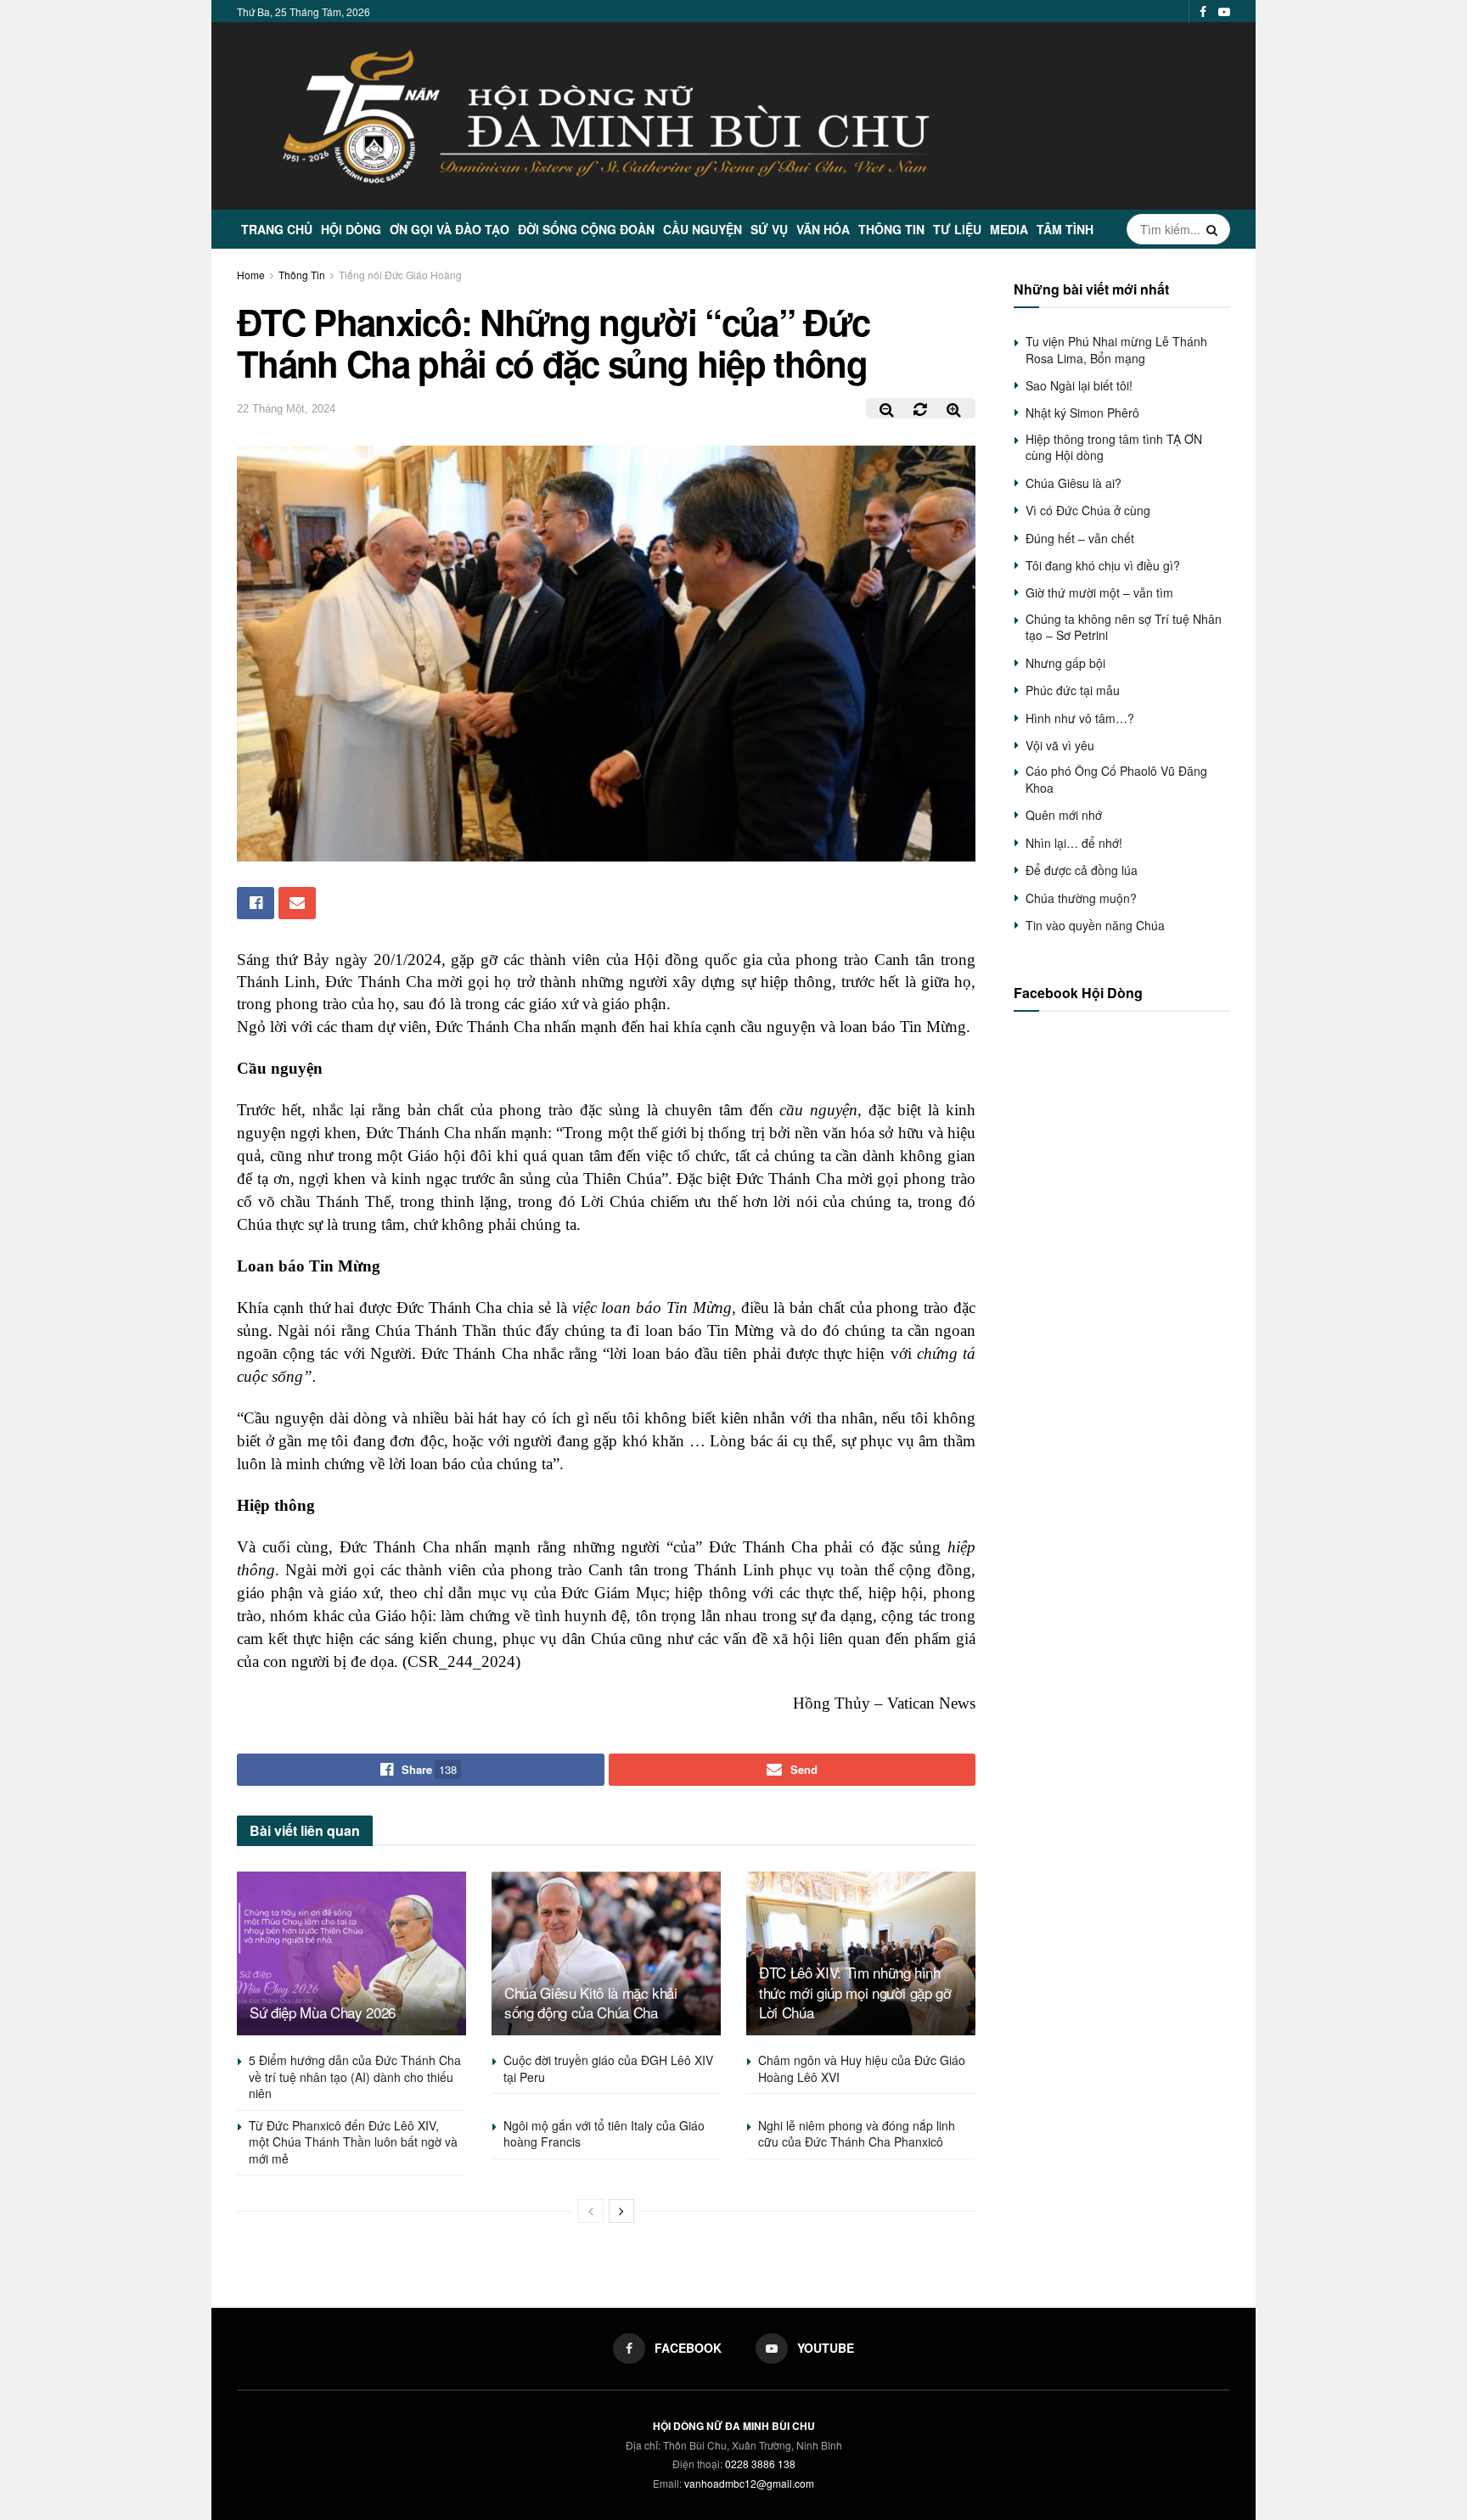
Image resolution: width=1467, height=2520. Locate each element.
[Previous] (591, 2211)
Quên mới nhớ (1064, 815)
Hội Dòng (351, 229)
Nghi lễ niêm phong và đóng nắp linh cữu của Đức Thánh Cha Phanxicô (857, 2134)
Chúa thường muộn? (1081, 898)
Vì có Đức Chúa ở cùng (1088, 510)
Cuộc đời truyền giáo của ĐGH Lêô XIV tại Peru (608, 2068)
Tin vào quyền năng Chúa (1095, 925)
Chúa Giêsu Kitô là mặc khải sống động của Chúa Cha (591, 2003)
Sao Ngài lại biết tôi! (1079, 385)
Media (1009, 229)
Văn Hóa (823, 229)
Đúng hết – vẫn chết (1080, 538)
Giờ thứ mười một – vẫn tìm (1099, 592)
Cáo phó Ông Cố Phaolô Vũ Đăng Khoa (1116, 779)
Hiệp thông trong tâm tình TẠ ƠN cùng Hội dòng (1114, 447)
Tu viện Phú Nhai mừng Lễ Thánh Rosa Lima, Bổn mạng (1116, 350)
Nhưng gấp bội (1065, 663)
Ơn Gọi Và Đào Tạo (450, 229)
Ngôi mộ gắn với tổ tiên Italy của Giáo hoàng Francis (604, 2134)
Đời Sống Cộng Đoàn (586, 229)
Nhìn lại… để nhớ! (1074, 843)
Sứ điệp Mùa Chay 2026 (323, 2012)
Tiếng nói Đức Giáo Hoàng (400, 275)
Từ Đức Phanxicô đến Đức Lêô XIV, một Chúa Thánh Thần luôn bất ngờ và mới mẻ (353, 2142)
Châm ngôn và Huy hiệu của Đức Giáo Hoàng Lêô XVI (862, 2068)
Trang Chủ (277, 229)
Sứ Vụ (769, 229)
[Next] (621, 2211)
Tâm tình (1065, 229)
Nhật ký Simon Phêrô (1082, 413)
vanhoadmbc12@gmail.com (749, 2483)
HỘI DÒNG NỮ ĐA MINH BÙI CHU (734, 2426)
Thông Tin (891, 229)
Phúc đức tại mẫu (1073, 690)
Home (251, 275)
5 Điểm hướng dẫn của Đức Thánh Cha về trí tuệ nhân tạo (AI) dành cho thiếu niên (355, 2077)
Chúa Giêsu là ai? (1074, 483)
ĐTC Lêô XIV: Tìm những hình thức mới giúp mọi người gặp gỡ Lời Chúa (855, 1992)
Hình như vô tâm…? (1080, 718)
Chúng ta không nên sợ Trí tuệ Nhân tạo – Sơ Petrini (1124, 627)
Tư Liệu (957, 229)
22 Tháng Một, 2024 (286, 409)
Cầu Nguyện (703, 229)
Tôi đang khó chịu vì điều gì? (1103, 565)
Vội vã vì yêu (1060, 745)
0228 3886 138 (760, 2464)
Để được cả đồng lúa (1082, 870)
